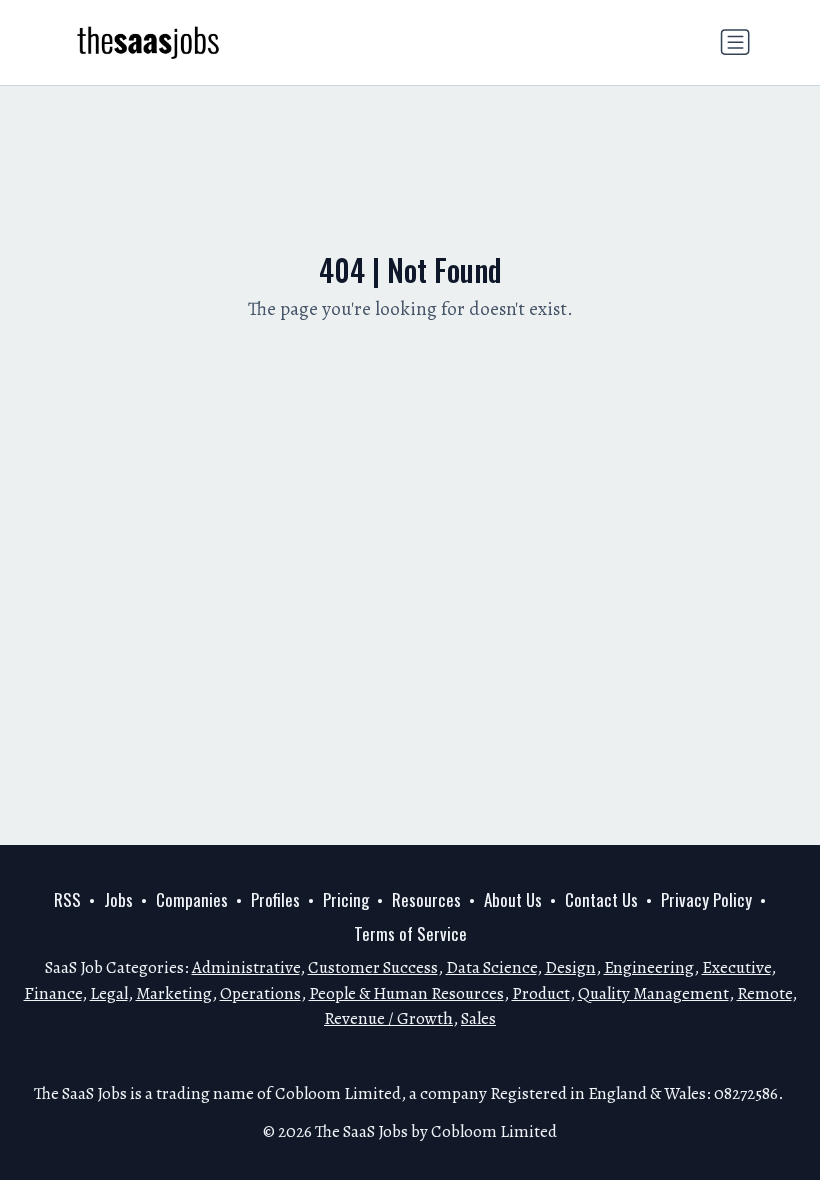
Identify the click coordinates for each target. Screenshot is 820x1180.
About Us (513, 899)
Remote (764, 993)
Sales (478, 1018)
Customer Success (373, 967)
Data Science (491, 967)
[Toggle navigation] (735, 42)
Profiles (275, 899)
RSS (67, 899)
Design (570, 967)
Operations (260, 993)
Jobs (118, 899)
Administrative (246, 967)
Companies (192, 899)
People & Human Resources (406, 993)
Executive (736, 967)
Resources (426, 899)
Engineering (649, 967)
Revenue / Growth (388, 1018)
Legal (109, 993)
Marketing (174, 993)
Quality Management (653, 993)
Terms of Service (410, 933)
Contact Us (601, 899)
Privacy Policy (706, 899)
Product (541, 993)
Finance (53, 993)
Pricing (346, 899)
